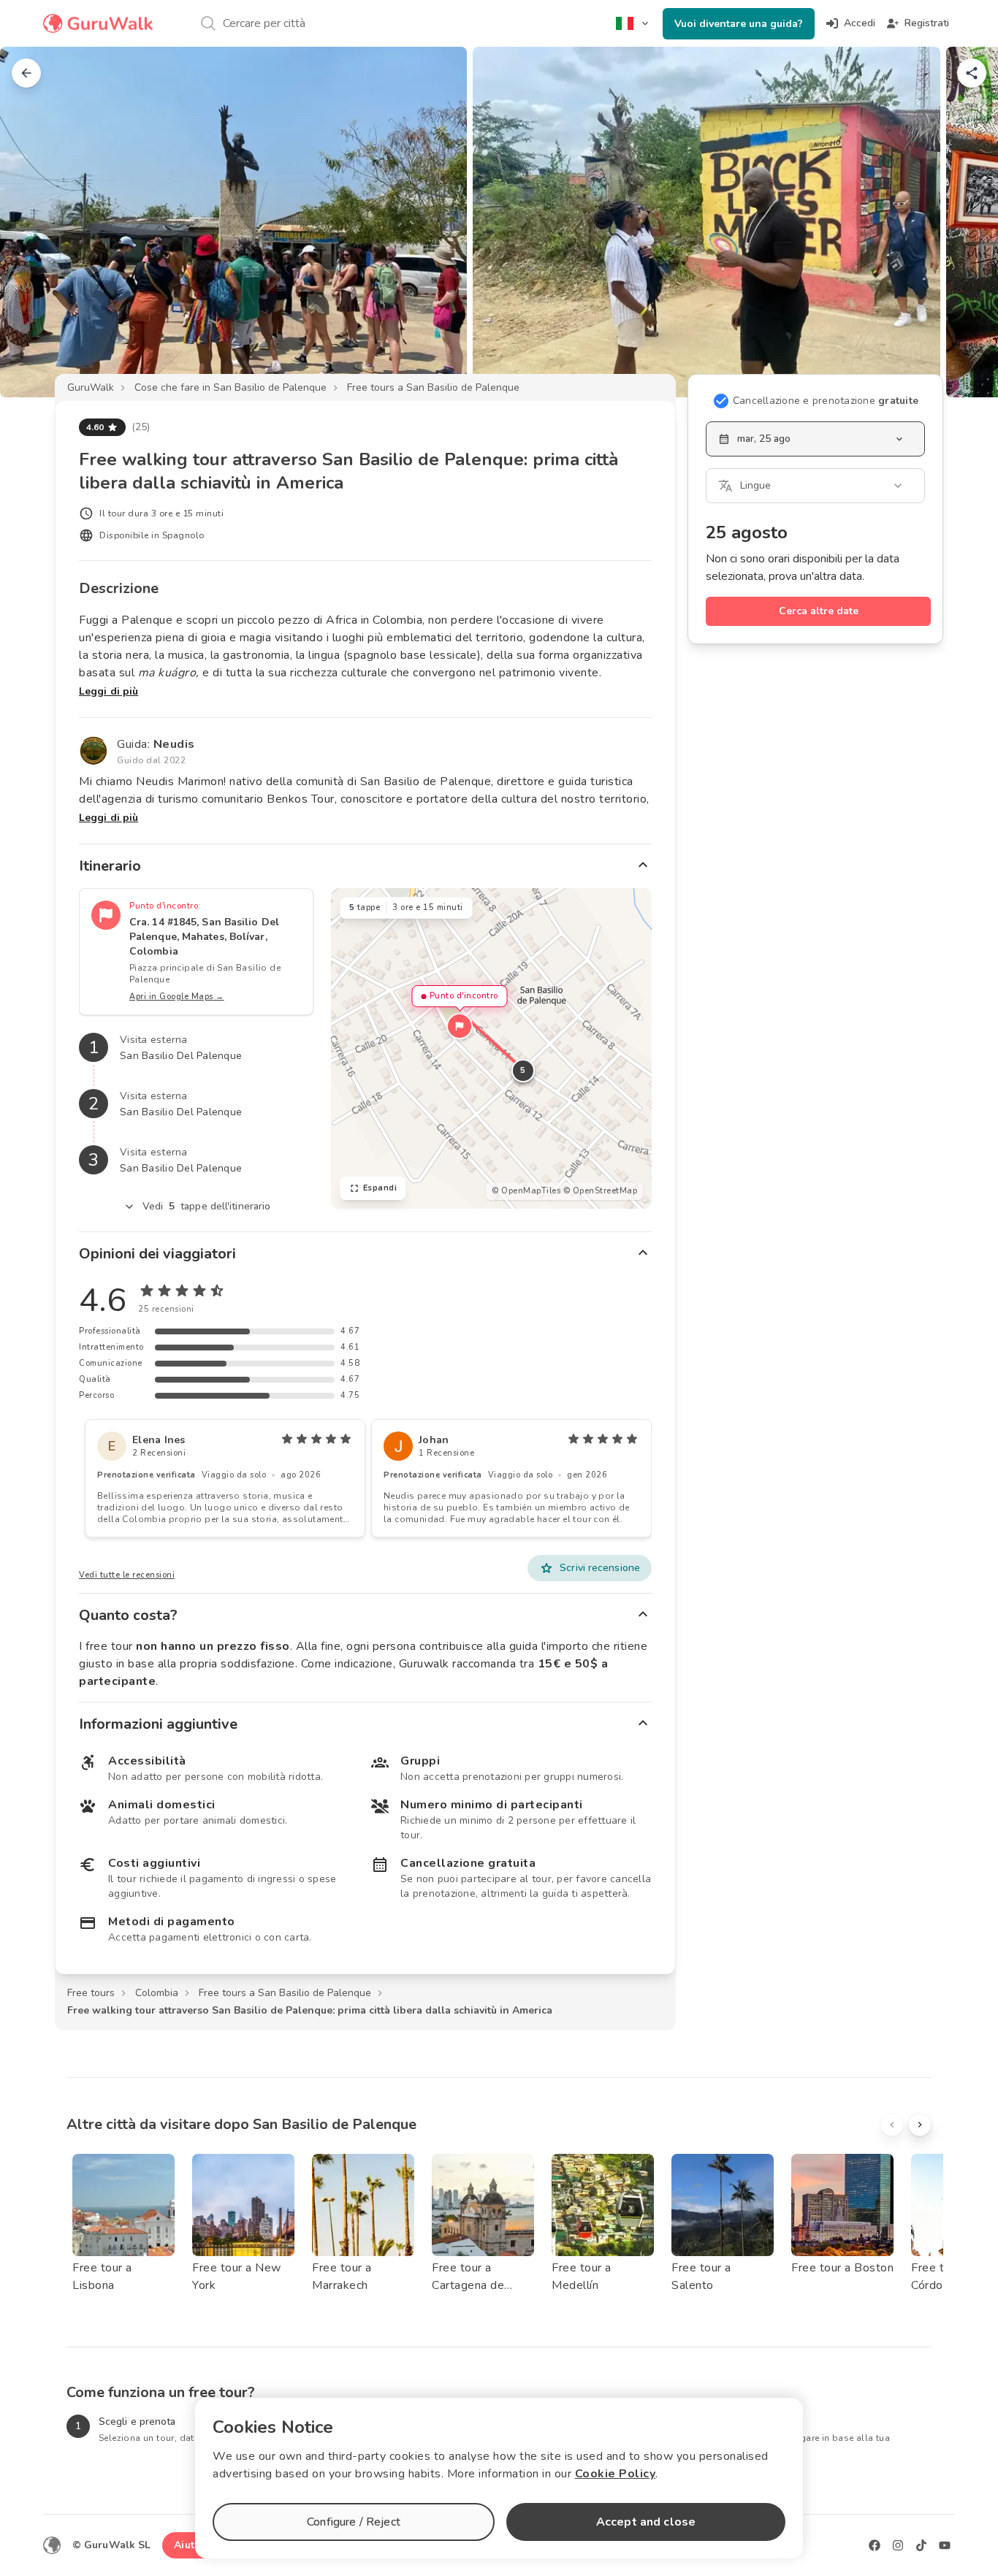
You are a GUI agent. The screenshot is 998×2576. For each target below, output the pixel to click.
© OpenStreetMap (601, 1191)
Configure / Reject (354, 2522)
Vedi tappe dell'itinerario (207, 1206)
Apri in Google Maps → (177, 997)
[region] (491, 1048)
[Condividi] (972, 73)
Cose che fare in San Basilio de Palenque (231, 387)
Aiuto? (190, 2545)
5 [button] (523, 1070)
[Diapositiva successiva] (963, 222)
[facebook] (875, 2545)
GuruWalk (91, 387)
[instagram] (898, 2545)
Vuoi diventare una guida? (739, 24)
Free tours (91, 1993)
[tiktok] (921, 2545)
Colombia (157, 1993)
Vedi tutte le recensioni (127, 1575)
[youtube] (945, 2545)
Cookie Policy (616, 2474)
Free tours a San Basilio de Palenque (433, 387)
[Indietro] (26, 73)
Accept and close (646, 2522)
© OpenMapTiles (526, 1191)
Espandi (380, 1188)
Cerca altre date (819, 611)
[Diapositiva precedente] (35, 222)
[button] (460, 1026)
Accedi (860, 23)
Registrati (927, 23)
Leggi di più (108, 691)
